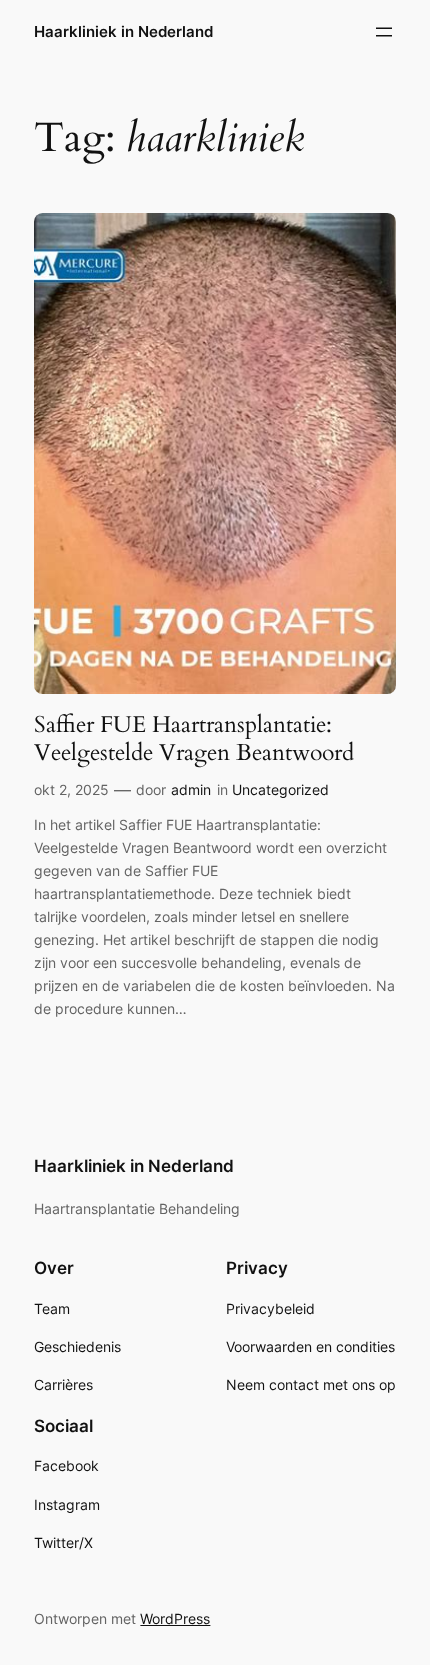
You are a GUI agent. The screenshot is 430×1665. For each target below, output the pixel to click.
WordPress (175, 1618)
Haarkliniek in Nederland (123, 32)
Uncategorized (280, 789)
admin (191, 789)
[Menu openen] (384, 32)
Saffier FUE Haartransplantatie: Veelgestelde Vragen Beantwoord (194, 738)
